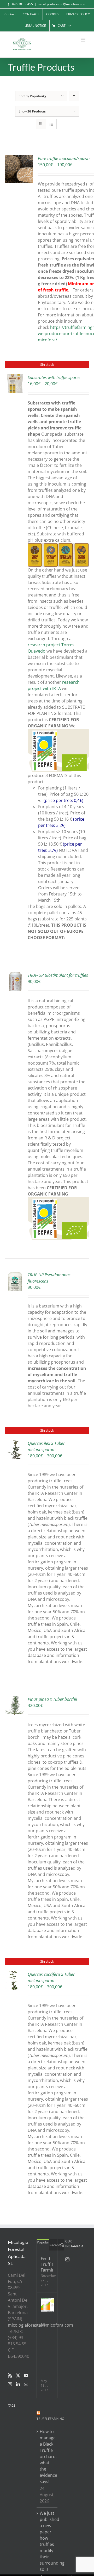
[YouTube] (26, 2375)
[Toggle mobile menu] (83, 40)
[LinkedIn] (18, 2384)
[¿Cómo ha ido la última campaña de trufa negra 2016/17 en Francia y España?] (48, 2305)
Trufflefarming (50, 2419)
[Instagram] (10, 2384)
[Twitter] (18, 2375)
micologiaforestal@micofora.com (62, 4)
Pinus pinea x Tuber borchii (52, 1699)
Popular (43, 2242)
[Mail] (26, 2384)
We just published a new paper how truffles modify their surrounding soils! (47, 2541)
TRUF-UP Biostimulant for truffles (58, 975)
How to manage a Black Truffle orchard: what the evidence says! (47, 2457)
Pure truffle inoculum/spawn (64, 158)
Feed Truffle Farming (47, 2264)
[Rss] (10, 2375)
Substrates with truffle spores (54, 377)
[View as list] (51, 124)
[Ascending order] (74, 96)
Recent (55, 2245)
